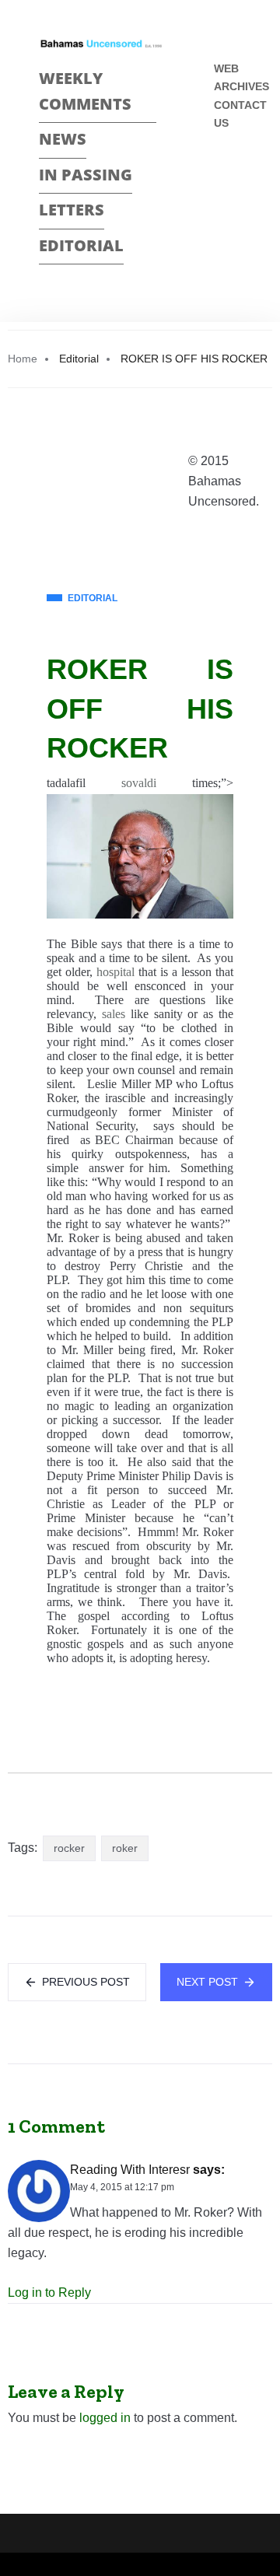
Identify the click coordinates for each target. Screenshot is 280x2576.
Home (23, 359)
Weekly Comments (85, 91)
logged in (105, 2418)
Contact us (240, 114)
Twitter (220, 202)
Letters (72, 210)
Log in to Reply (49, 2292)
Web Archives (241, 77)
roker (125, 1848)
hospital (115, 972)
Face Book (220, 175)
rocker (69, 1848)
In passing (86, 175)
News (63, 139)
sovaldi (139, 783)
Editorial (81, 245)
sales (114, 1014)
